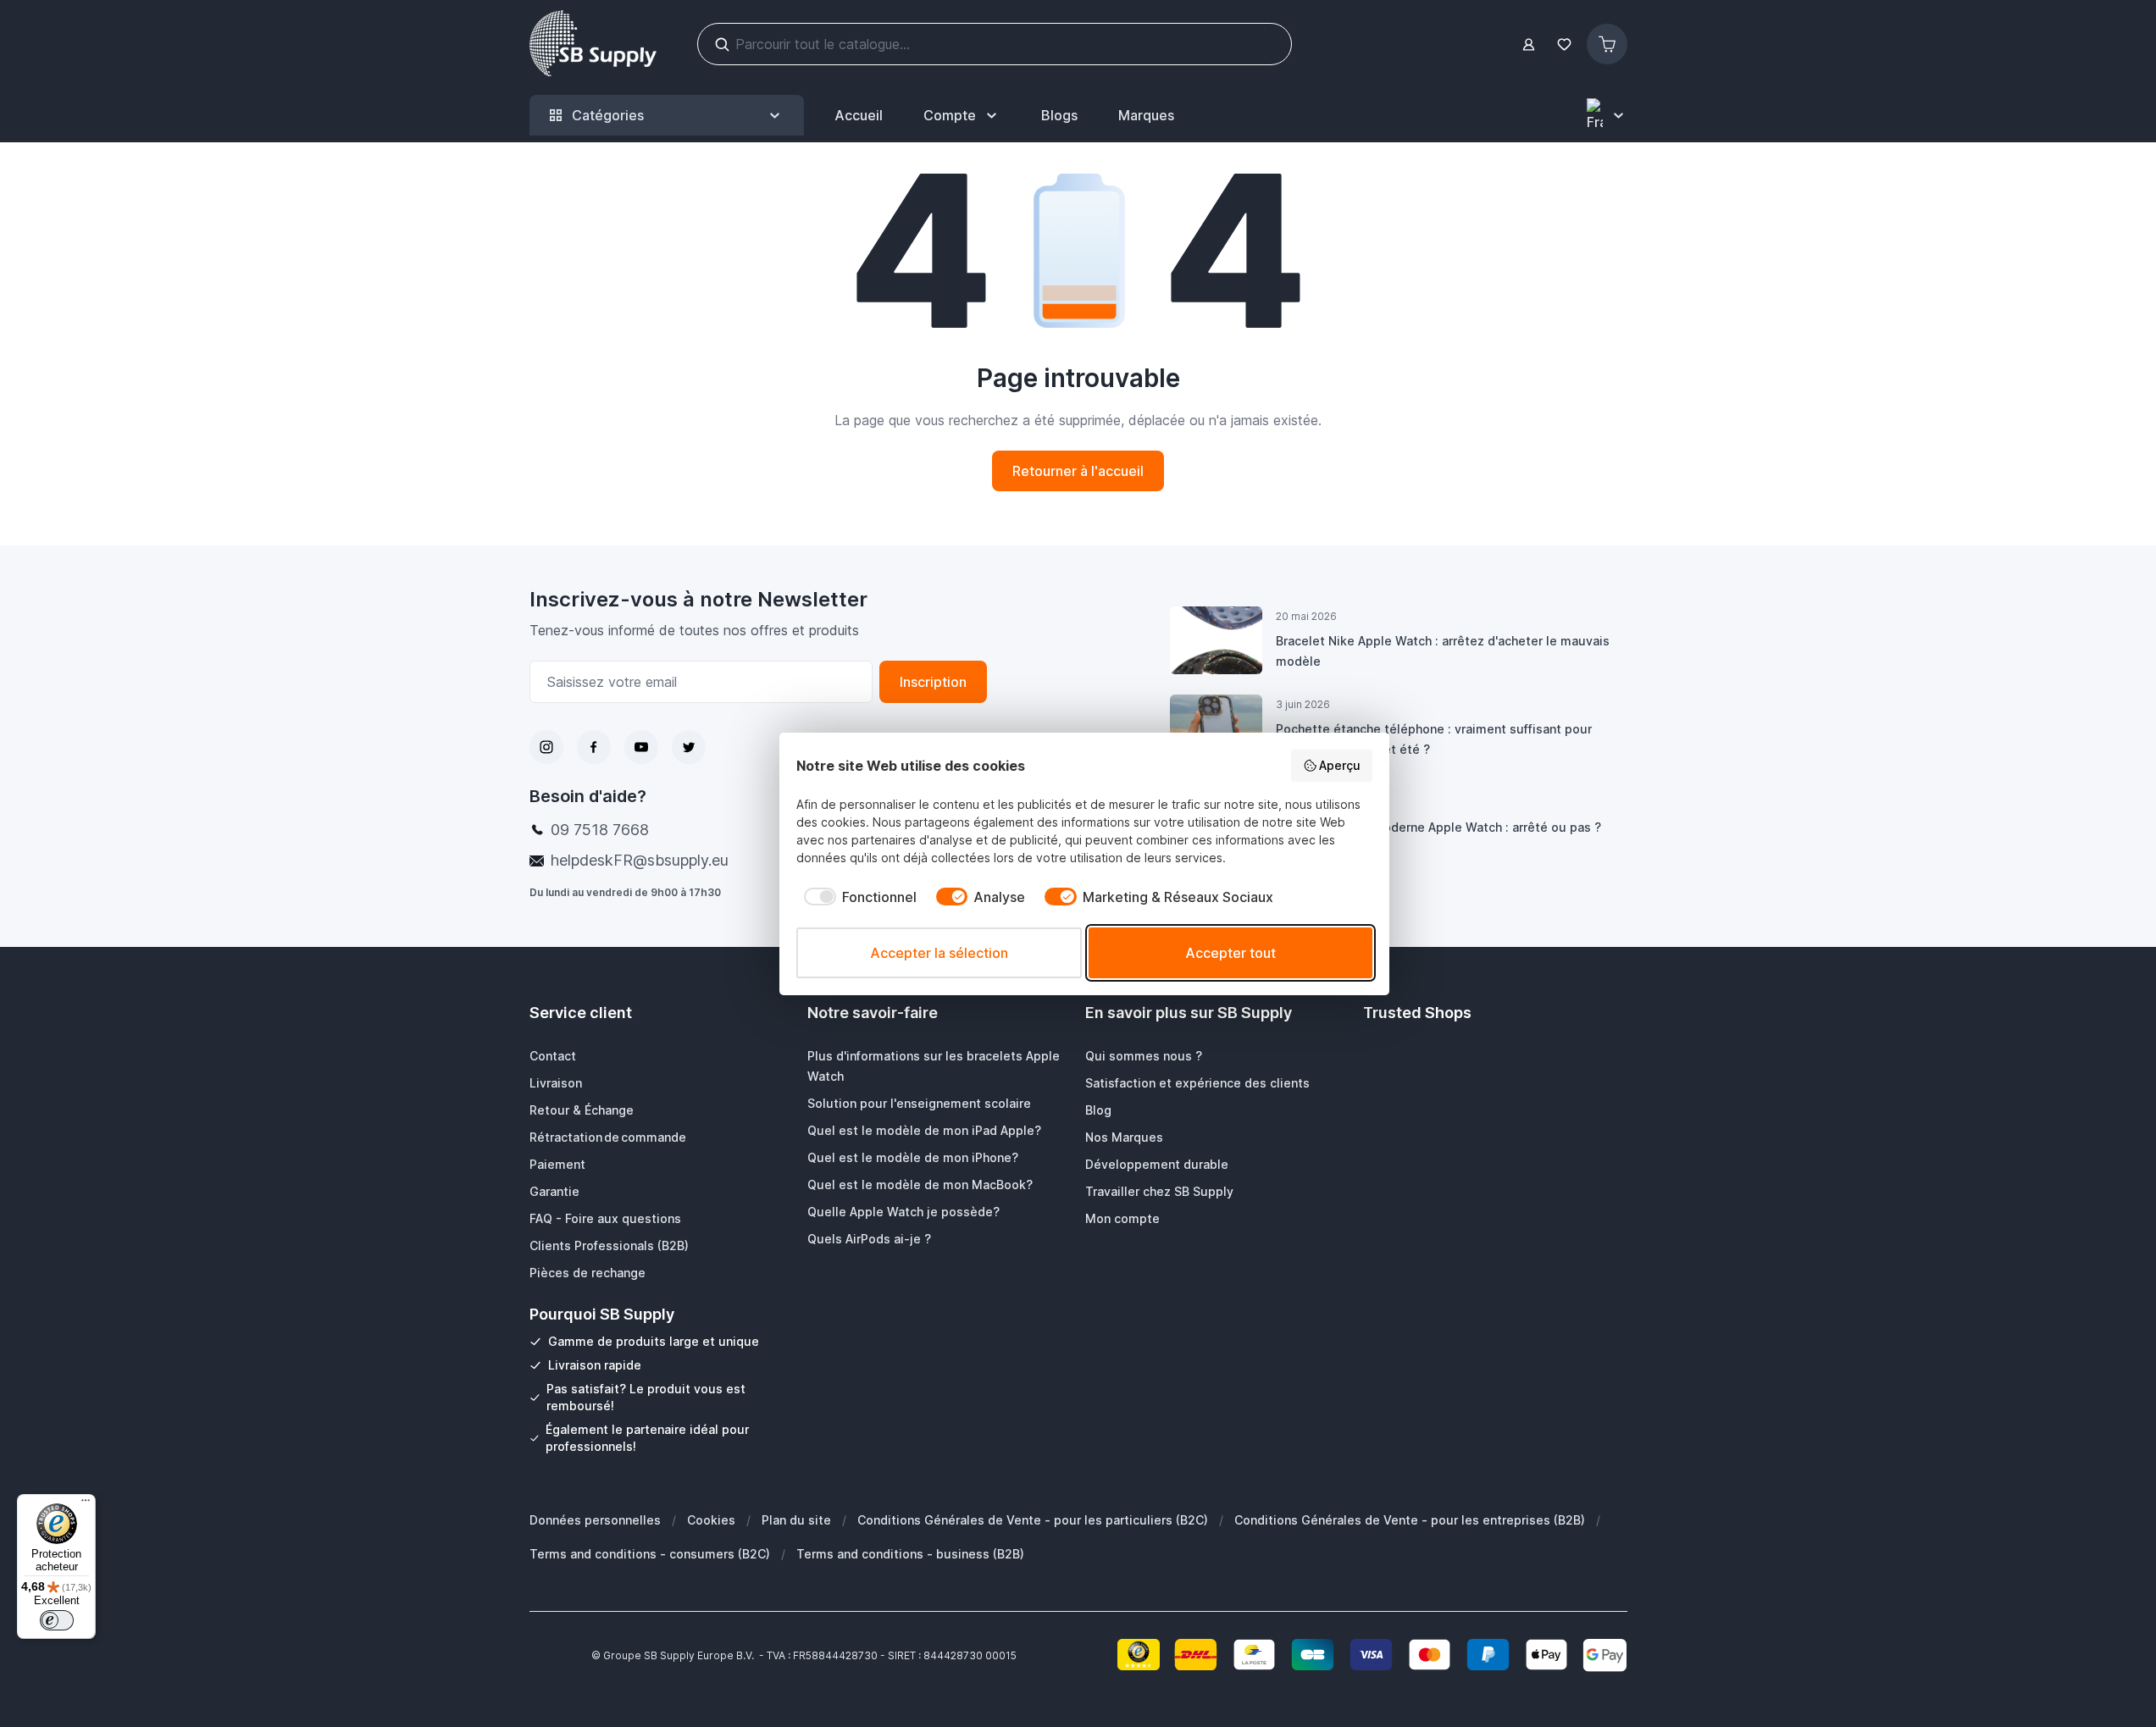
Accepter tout (1230, 953)
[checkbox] (856, 897)
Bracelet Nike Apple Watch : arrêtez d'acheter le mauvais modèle (1443, 651)
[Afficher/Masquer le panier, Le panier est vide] (1607, 44)
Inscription (933, 682)
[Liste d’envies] (1565, 44)
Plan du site (796, 1520)
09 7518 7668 (600, 830)
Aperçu (1340, 765)
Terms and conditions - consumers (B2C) (650, 1554)
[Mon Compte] (1529, 44)
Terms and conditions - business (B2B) (910, 1554)
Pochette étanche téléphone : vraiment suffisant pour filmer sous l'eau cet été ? (1434, 739)
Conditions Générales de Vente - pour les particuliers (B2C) (1033, 1520)
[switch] (57, 1620)
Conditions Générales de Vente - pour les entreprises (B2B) (1410, 1520)
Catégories (608, 115)
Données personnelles (595, 1520)
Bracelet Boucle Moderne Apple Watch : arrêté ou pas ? (1438, 827)
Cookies (711, 1520)
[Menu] (86, 1504)
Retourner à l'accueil (1078, 471)
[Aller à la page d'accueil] (593, 44)
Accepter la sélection (939, 953)
